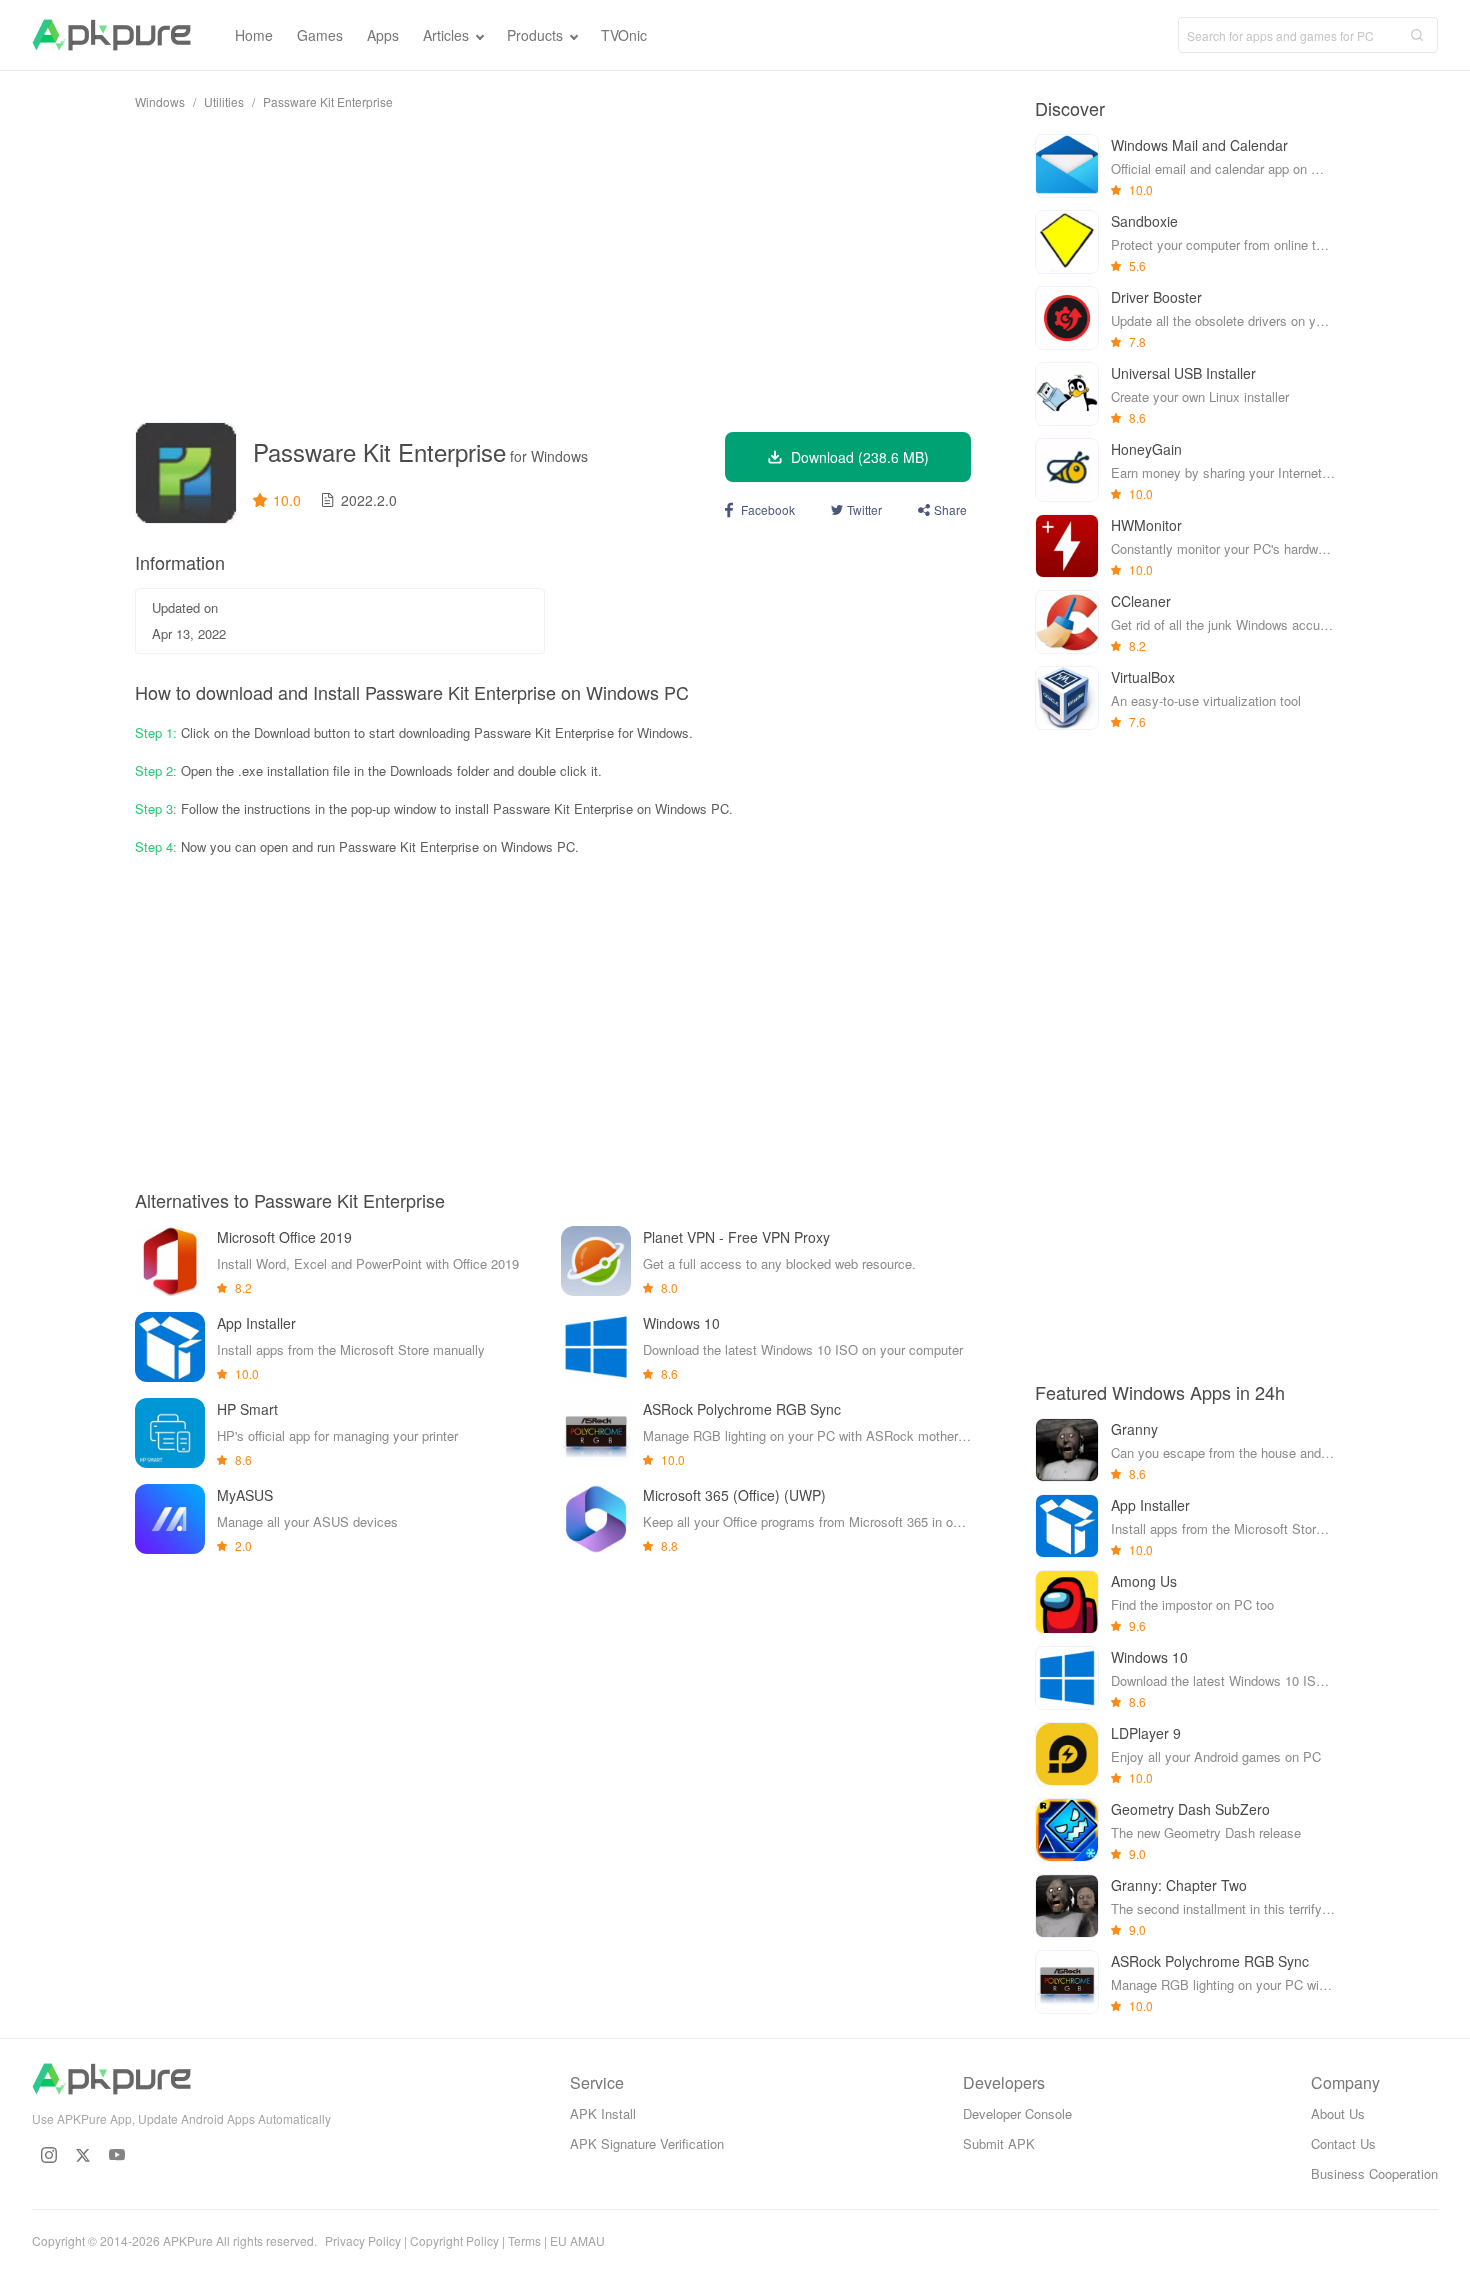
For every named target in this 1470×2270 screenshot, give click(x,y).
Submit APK (999, 2143)
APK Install (603, 2113)
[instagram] (49, 2155)
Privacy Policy (363, 2240)
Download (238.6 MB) (860, 457)
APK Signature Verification (647, 2143)
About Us (1338, 2113)
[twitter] (83, 2155)
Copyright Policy (454, 2240)
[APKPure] (111, 35)
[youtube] (117, 2155)
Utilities (224, 101)
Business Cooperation (1374, 2173)
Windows (160, 101)
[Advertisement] (553, 266)
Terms (524, 2240)
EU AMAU (577, 2240)
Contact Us (1343, 2143)
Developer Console (1017, 2113)
